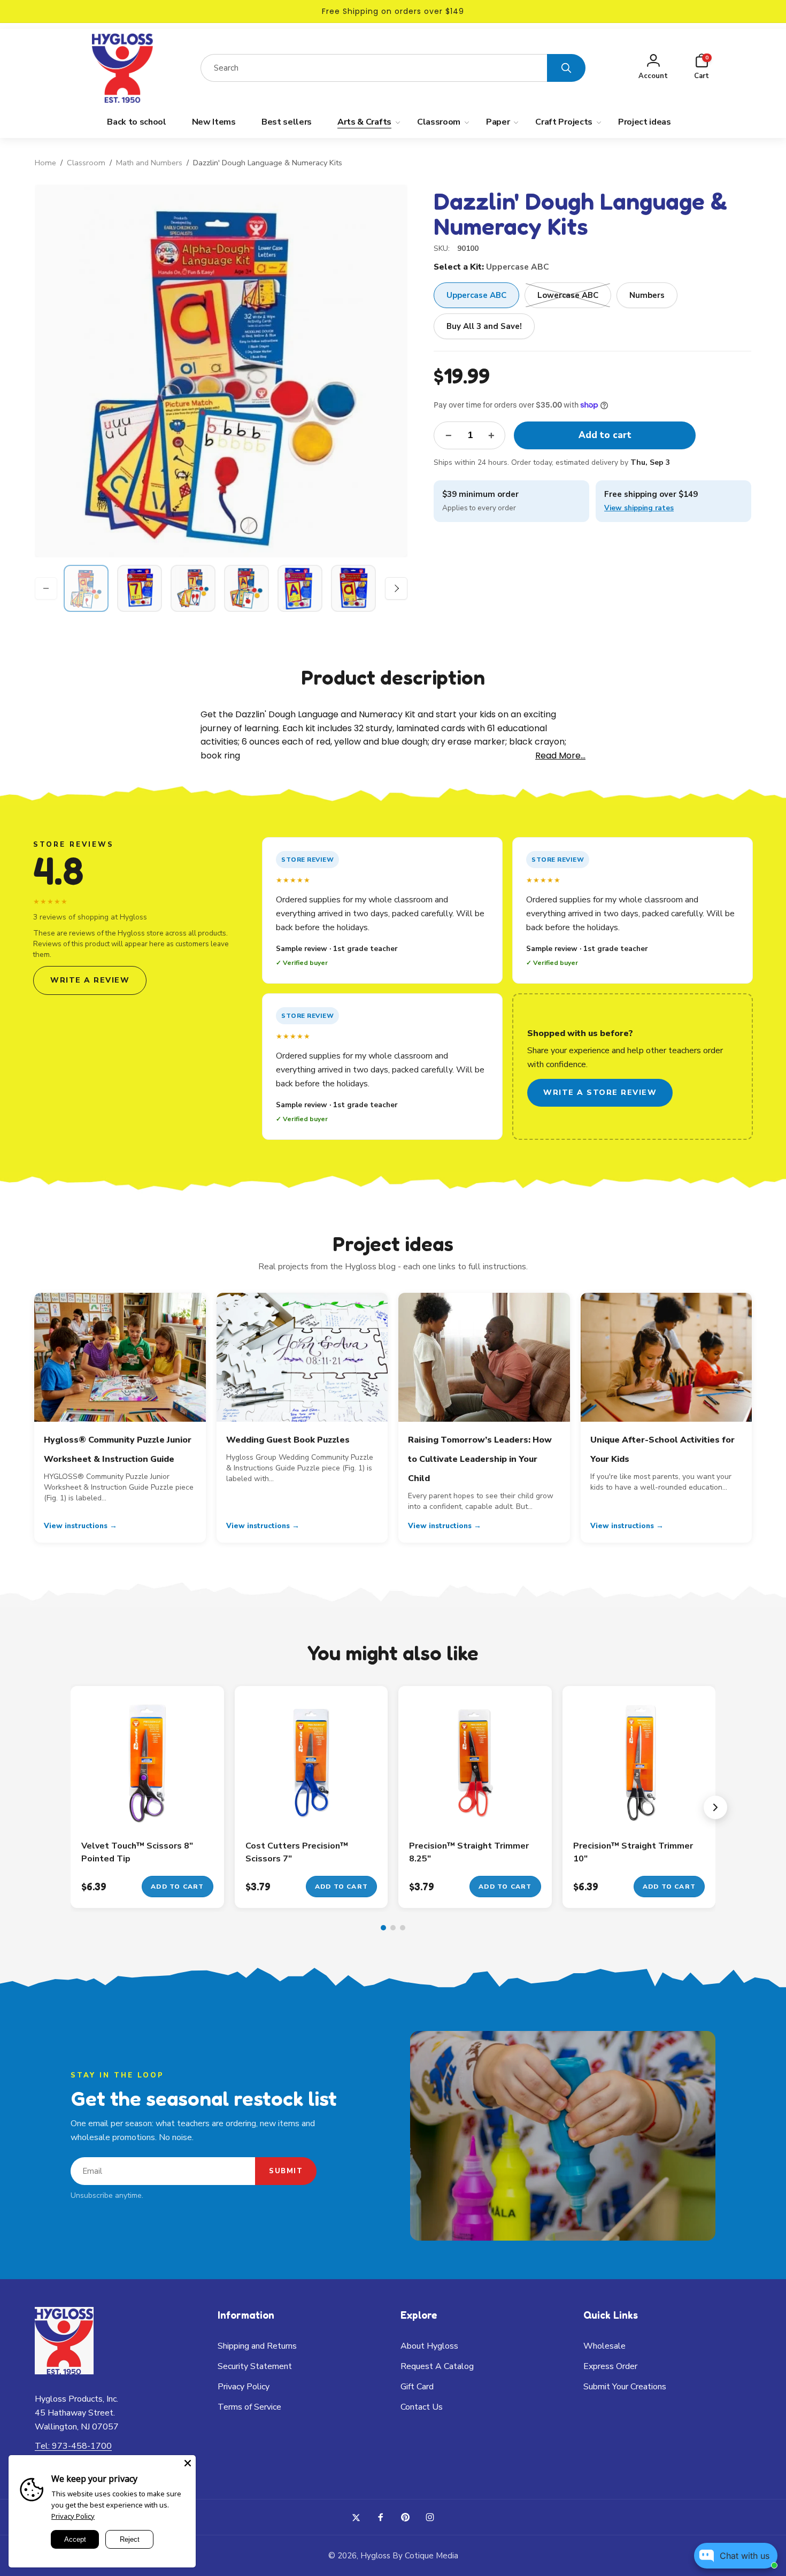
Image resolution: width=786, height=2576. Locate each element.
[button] (702, 68)
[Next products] (715, 1807)
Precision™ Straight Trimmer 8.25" (469, 1852)
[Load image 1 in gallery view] (86, 588)
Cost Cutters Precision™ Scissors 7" (297, 1852)
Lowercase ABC (568, 295)
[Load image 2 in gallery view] (140, 588)
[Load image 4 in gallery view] (246, 588)
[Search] (566, 68)
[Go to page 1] (383, 1928)
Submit (286, 2171)
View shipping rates (639, 508)
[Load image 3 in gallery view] (193, 588)
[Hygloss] (64, 2371)
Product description (393, 677)
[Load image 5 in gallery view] (300, 588)
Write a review (90, 980)
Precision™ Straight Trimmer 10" (633, 1852)
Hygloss (375, 2556)
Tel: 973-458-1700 (73, 2446)
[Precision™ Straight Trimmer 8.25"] (475, 1809)
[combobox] (374, 68)
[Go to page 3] (403, 1928)
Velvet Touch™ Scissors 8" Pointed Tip (137, 1852)
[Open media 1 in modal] (221, 371)
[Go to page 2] (393, 1928)
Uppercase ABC (476, 295)
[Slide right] (396, 588)
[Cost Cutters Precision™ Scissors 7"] (312, 1809)
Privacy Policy (73, 2516)
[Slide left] (46, 588)
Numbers (647, 295)
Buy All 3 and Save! (484, 326)
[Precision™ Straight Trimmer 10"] (639, 1809)
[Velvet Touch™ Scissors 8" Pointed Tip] (148, 1809)
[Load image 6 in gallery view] (353, 588)
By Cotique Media (425, 2556)
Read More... (560, 756)
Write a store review (600, 1092)
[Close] (188, 2463)
